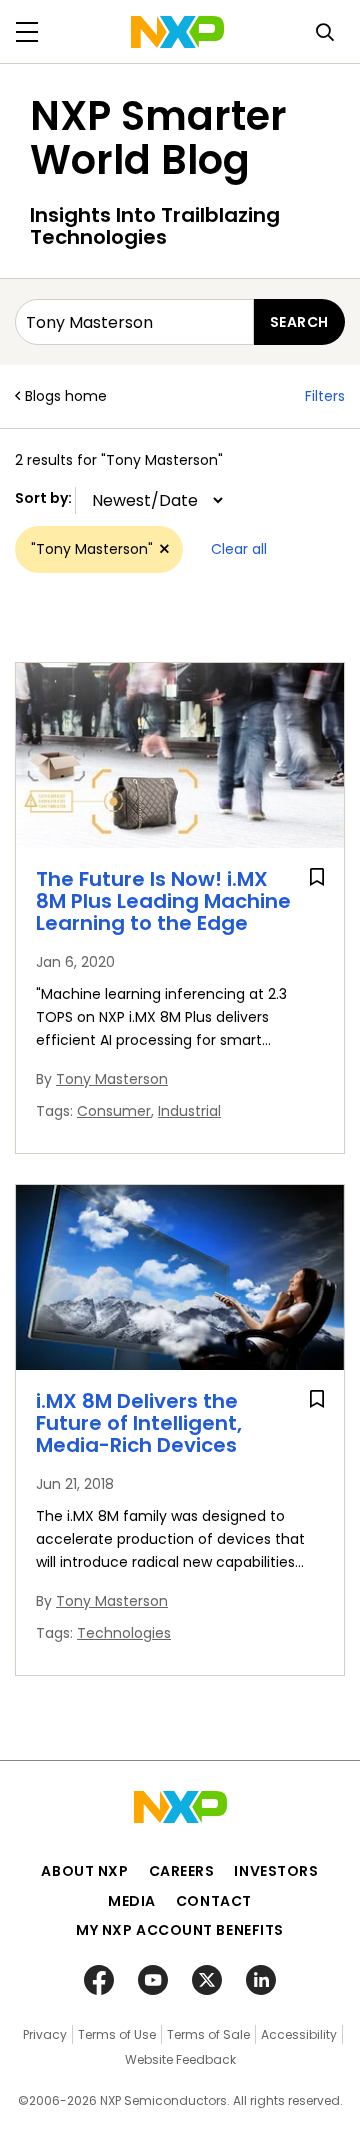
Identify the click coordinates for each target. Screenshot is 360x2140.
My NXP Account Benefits (180, 1930)
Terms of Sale (208, 2034)
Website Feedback (180, 2059)
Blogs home (66, 396)
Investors (276, 1871)
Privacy (45, 2034)
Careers (182, 1871)
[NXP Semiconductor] (177, 32)
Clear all (239, 549)
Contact (214, 1901)
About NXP (84, 1871)
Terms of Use (117, 2034)
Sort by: (45, 498)
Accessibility (299, 2034)
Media (132, 1901)
